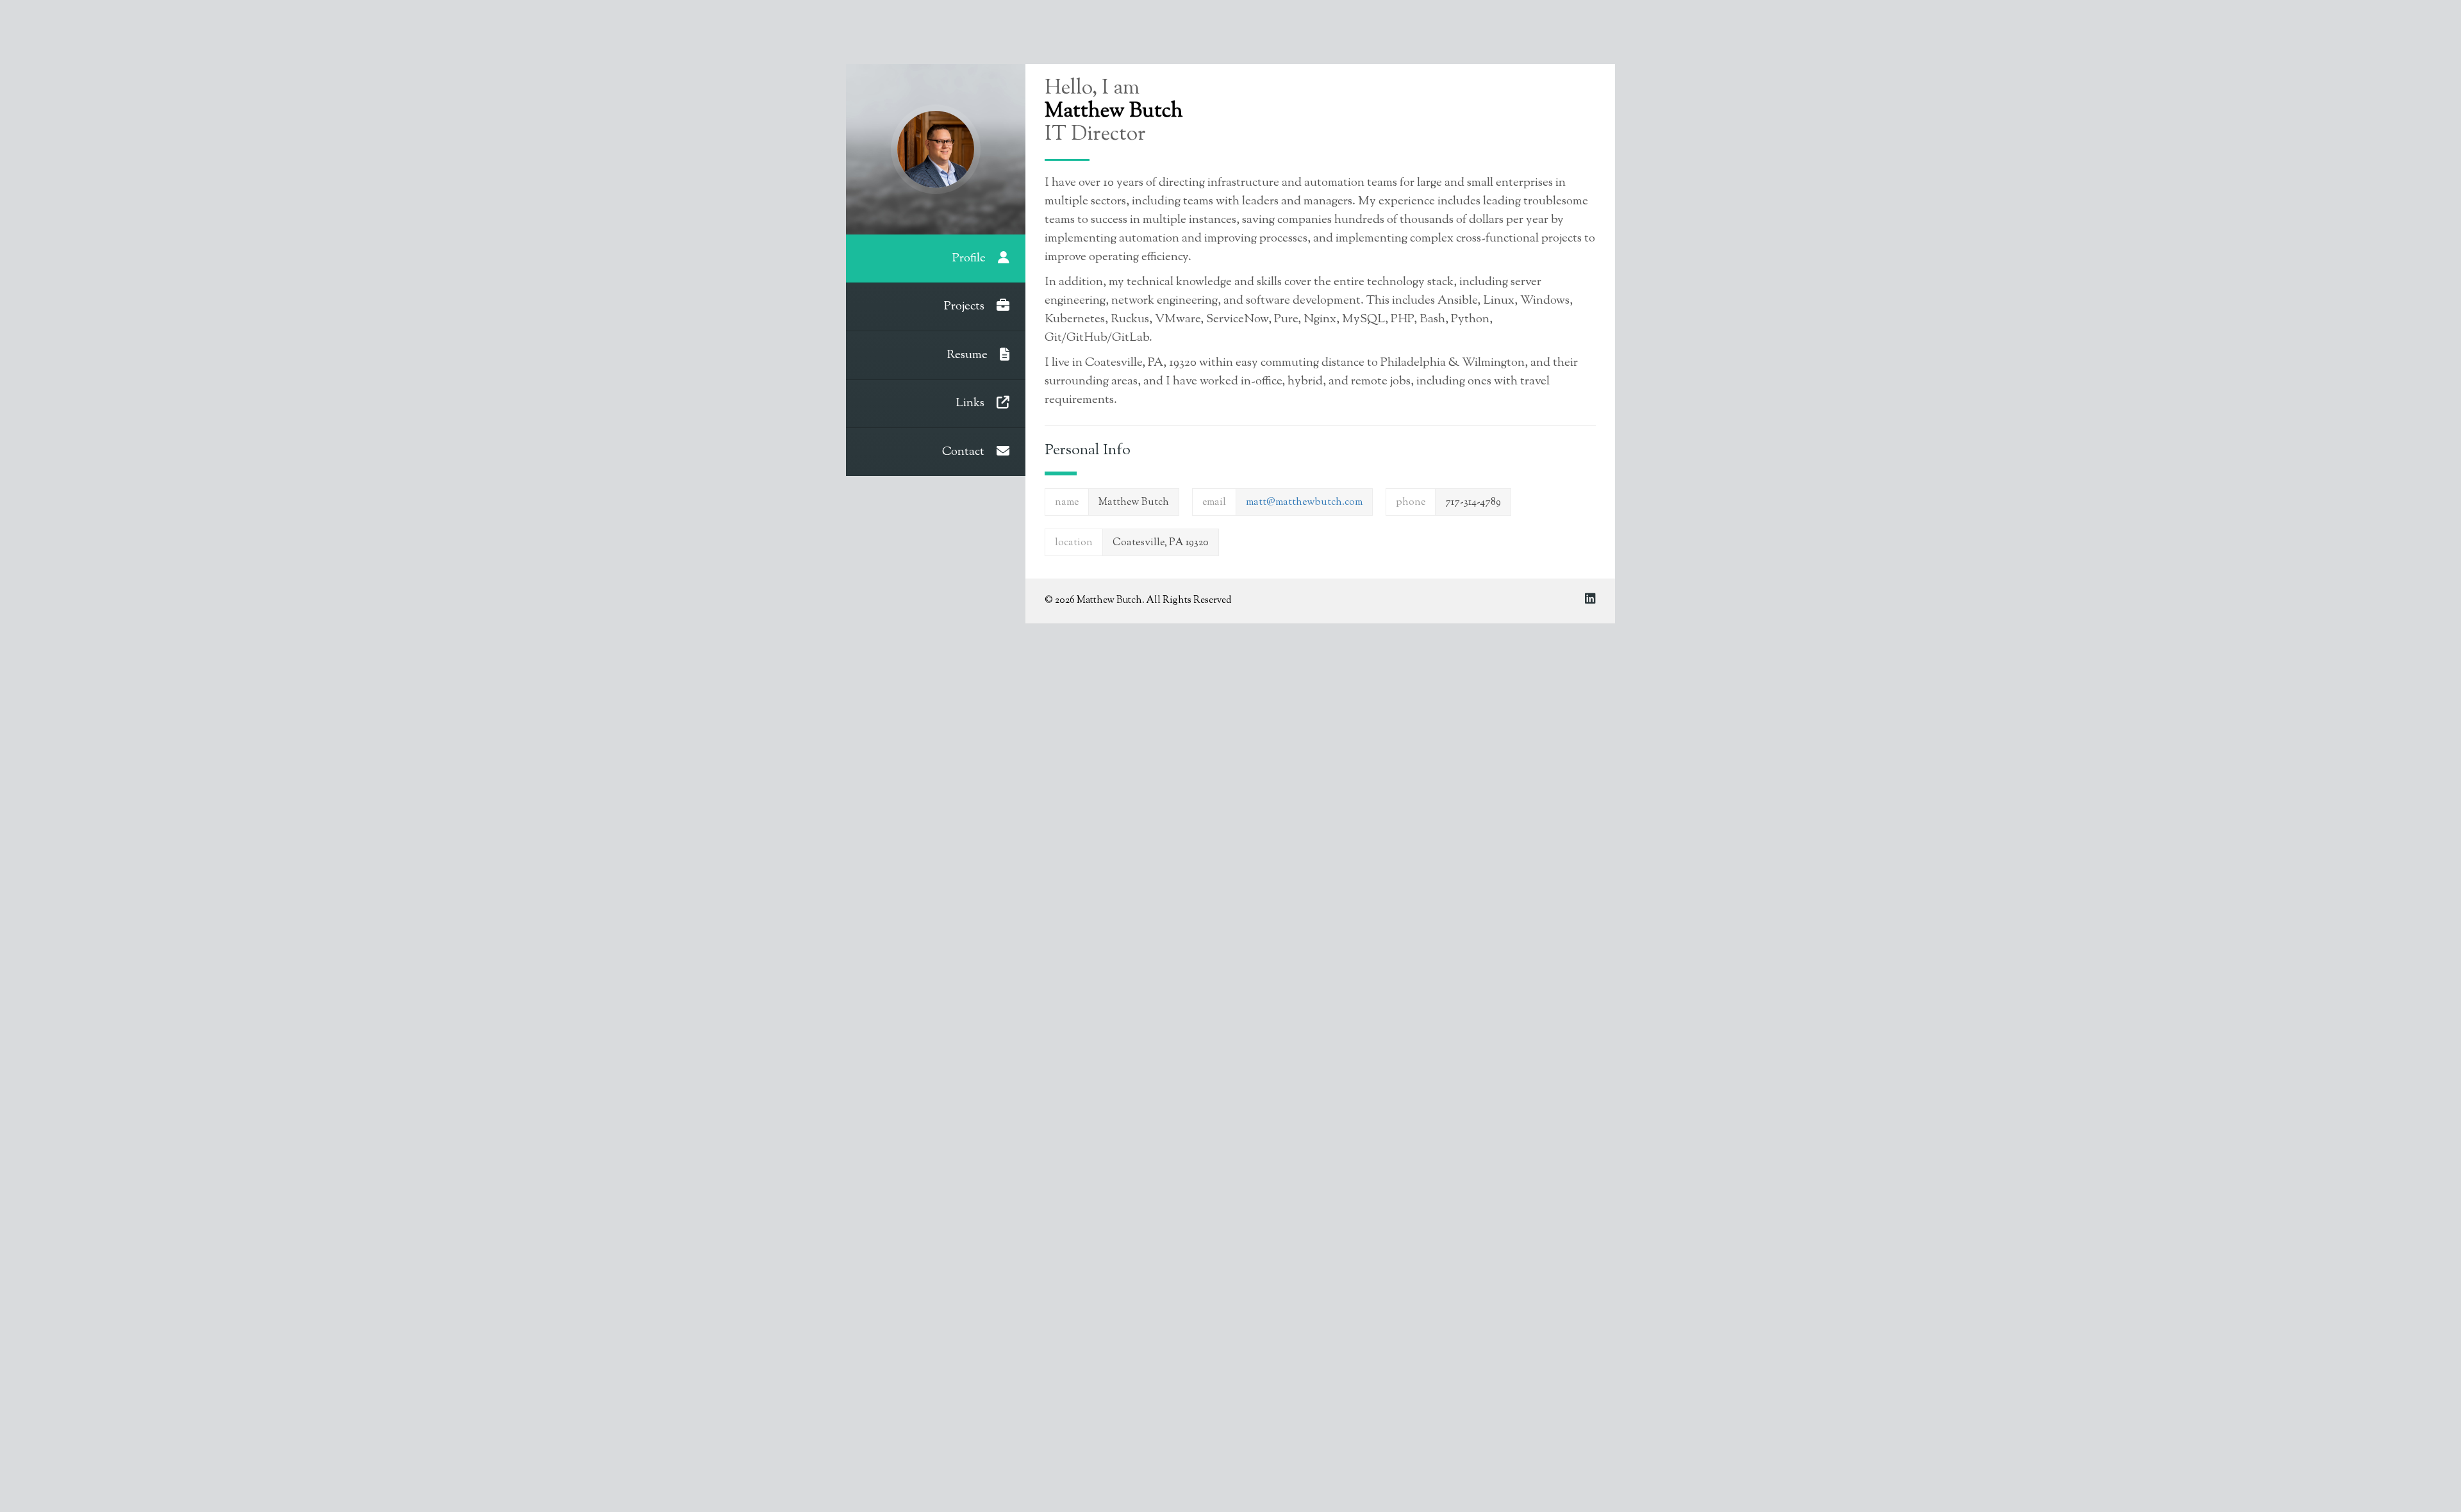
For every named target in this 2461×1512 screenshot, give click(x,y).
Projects (965, 307)
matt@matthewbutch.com (1304, 503)
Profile (970, 259)
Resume (968, 355)
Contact (965, 452)
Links (971, 403)
